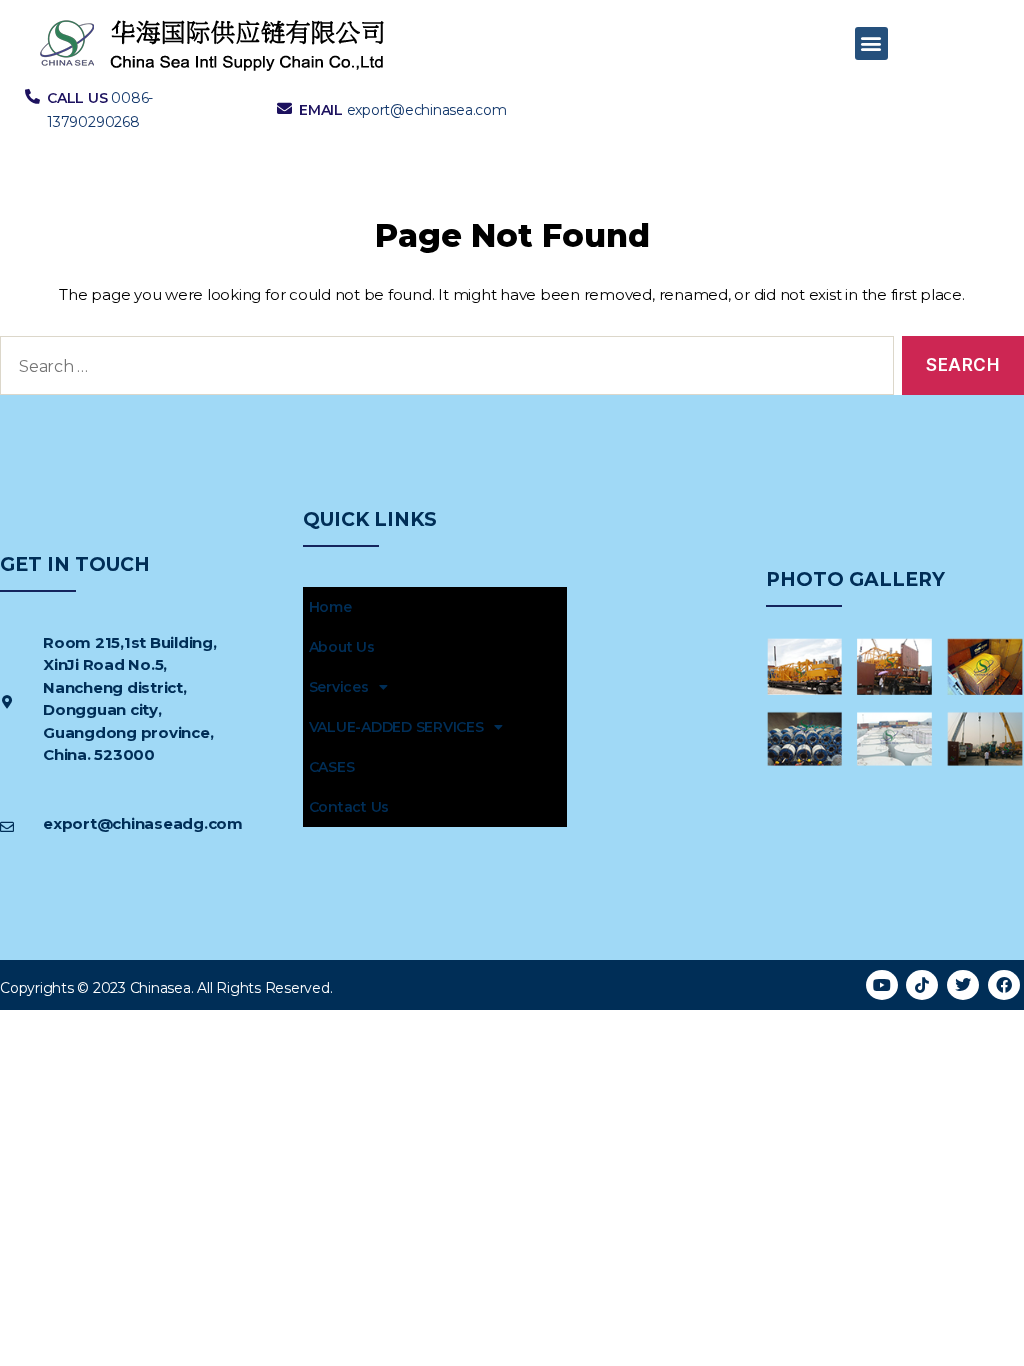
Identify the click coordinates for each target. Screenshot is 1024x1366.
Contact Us (349, 807)
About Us (342, 647)
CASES (332, 767)
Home (330, 607)
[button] (871, 43)
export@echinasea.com (427, 110)
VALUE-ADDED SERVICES (396, 727)
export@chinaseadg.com (143, 823)
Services (339, 687)
